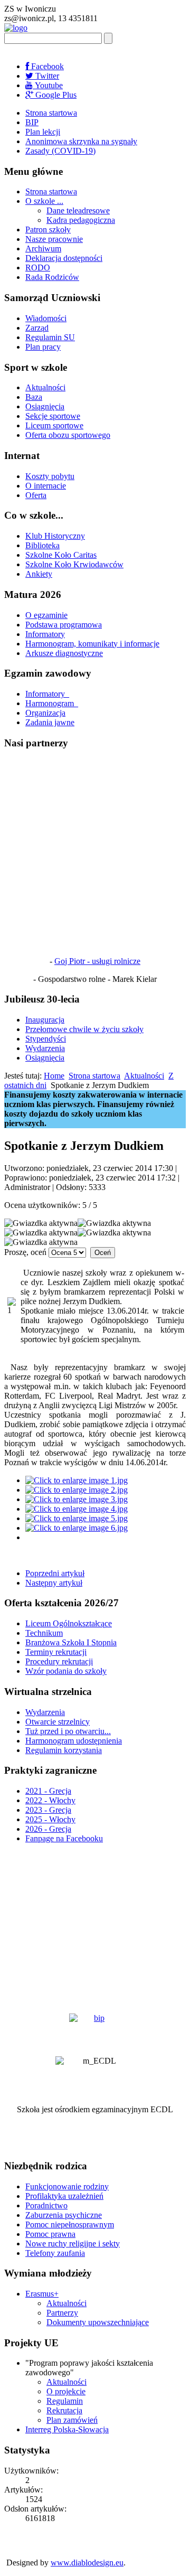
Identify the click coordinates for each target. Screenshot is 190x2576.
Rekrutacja (64, 2410)
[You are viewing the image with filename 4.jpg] (77, 1509)
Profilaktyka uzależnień (64, 2196)
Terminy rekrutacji (56, 1652)
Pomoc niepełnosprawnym (70, 2224)
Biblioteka (42, 545)
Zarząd (37, 328)
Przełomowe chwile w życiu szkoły (84, 1029)
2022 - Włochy (50, 1800)
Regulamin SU (50, 337)
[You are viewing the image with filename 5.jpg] (77, 1518)
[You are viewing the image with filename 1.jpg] (77, 1480)
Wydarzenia (45, 1048)
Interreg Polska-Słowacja (67, 2429)
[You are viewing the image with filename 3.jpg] (77, 1499)
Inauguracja (45, 1020)
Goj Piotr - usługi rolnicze (97, 961)
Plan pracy (43, 347)
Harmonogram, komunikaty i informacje (92, 644)
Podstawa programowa (64, 625)
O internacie (46, 486)
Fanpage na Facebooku (64, 1838)
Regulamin (65, 2401)
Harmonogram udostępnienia (74, 1741)
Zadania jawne (50, 722)
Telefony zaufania (55, 2253)
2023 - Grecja (48, 1810)
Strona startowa (51, 113)
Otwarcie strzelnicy (58, 1722)
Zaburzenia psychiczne (64, 2215)
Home (54, 1076)
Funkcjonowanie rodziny (67, 2186)
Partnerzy (62, 2313)
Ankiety (39, 574)
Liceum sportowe (54, 425)
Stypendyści (46, 1039)
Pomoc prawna (50, 2234)
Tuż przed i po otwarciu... (68, 1731)
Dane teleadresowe (78, 210)
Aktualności (45, 387)
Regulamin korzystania (64, 1750)
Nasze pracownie (54, 239)
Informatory (45, 634)
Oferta (36, 495)
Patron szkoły (48, 230)
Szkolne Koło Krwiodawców (74, 564)
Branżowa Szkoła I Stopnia (71, 1642)
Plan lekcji (43, 132)
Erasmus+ (42, 2294)
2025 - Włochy (50, 1819)
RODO (38, 268)
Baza (34, 397)
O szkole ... (44, 201)
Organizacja (45, 713)
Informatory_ (47, 694)
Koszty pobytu (50, 476)
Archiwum (43, 249)
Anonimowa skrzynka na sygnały (81, 141)
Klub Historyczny (55, 536)
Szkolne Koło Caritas (61, 555)
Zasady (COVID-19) (60, 151)
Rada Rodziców (52, 277)
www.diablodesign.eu (87, 2563)
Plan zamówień (72, 2420)
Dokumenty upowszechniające (98, 2322)
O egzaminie (46, 615)
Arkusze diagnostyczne (64, 653)
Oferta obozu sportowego (68, 435)
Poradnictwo (46, 2205)
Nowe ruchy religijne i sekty (73, 2244)
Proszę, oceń (25, 1252)
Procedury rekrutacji (59, 1661)
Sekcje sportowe (53, 416)
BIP (32, 122)
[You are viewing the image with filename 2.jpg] (77, 1490)
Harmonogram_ (52, 703)
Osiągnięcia (45, 406)
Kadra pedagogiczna (81, 220)
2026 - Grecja (48, 1829)
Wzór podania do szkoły (66, 1671)
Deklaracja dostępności (64, 258)
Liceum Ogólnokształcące (69, 1623)
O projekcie (66, 2391)
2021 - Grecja (48, 1791)
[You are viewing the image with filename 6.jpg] (77, 1528)
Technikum (44, 1633)
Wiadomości (46, 318)
